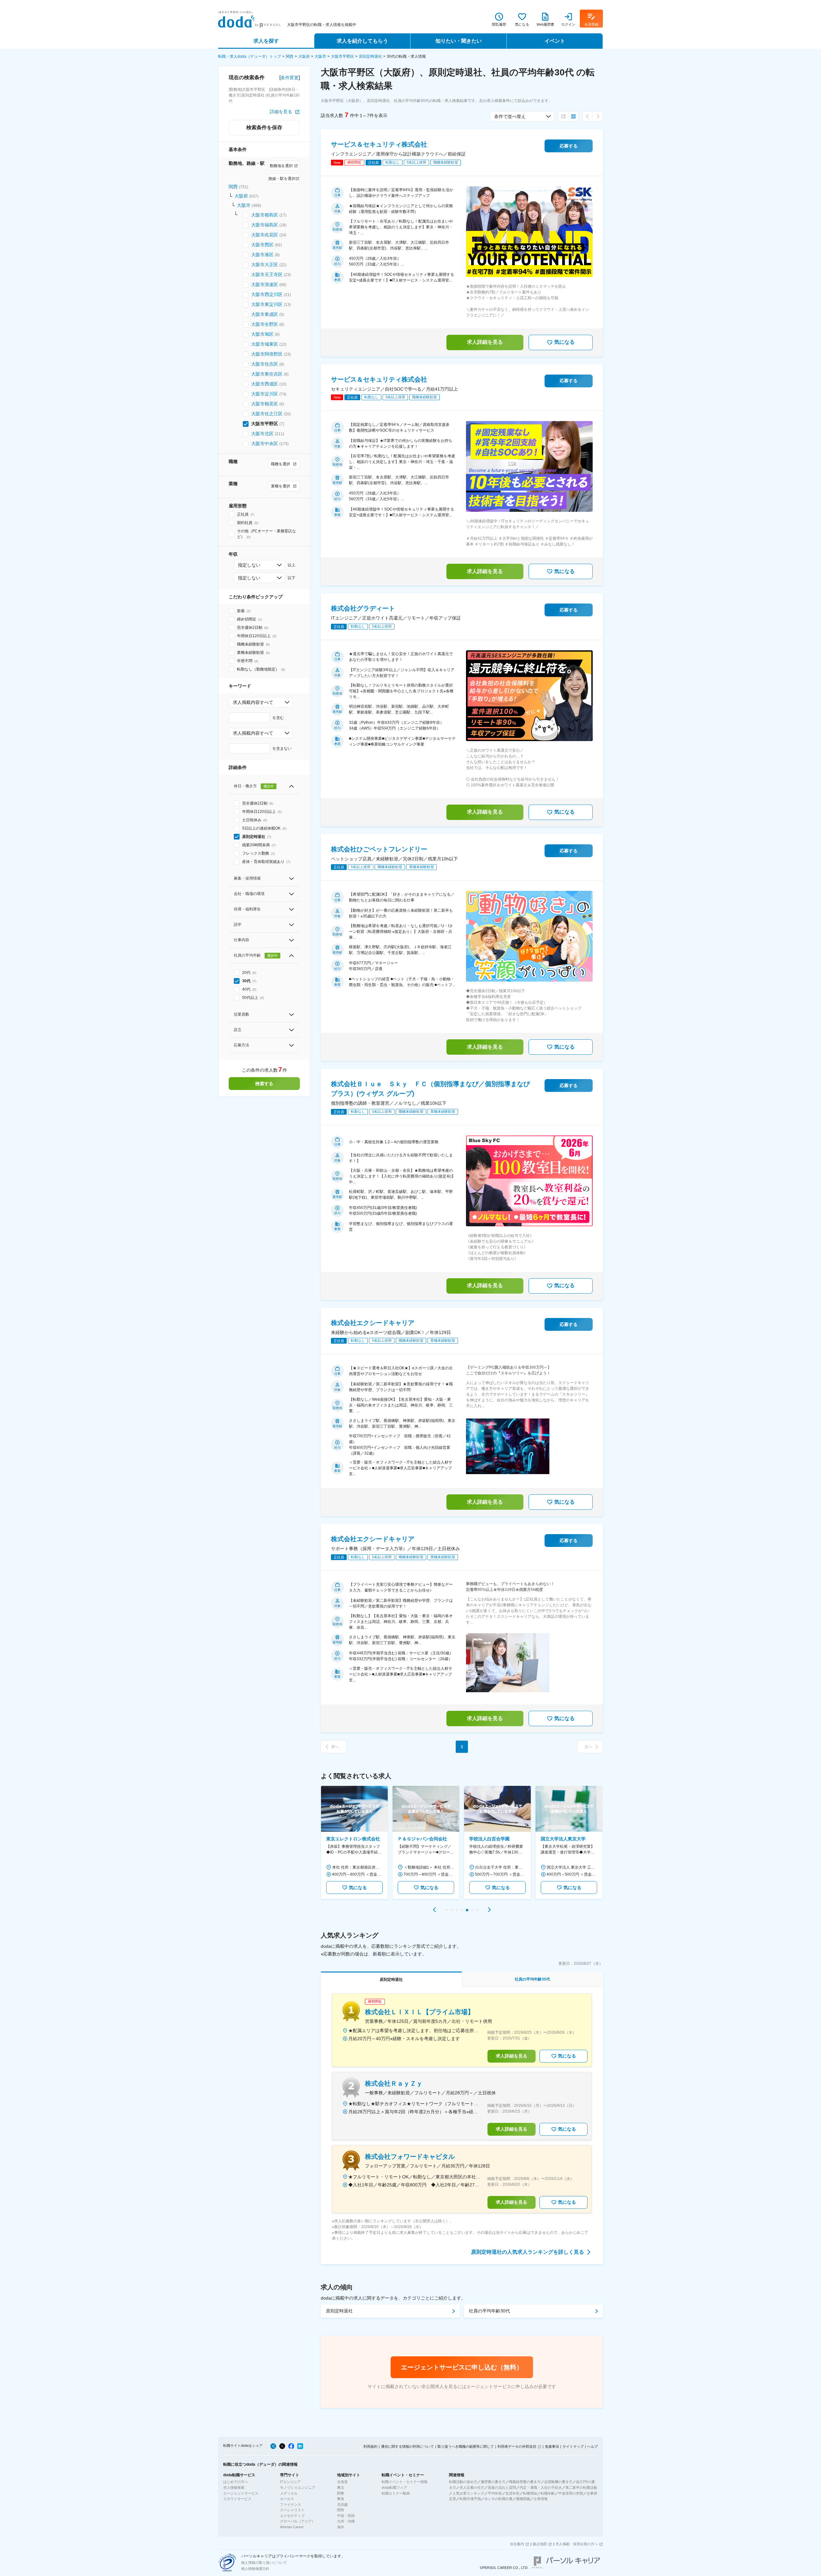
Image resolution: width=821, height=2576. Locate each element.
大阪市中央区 (265, 443)
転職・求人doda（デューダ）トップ (250, 56)
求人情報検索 (234, 2487)
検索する (264, 1084)
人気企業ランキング (468, 2493)
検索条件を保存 (264, 127)
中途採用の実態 (571, 2493)
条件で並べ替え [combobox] (510, 116)
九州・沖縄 (346, 2521)
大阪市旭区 (262, 334)
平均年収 (495, 2493)
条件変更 (290, 78)
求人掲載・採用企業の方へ (577, 2544)
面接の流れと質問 (502, 2487)
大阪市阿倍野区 (267, 354)
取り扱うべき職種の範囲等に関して (466, 2446)
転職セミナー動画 (396, 2493)
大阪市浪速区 (265, 284)
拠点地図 (540, 2544)
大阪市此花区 (265, 235)
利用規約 (370, 2446)
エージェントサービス (241, 2493)
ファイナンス (291, 2504)
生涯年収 (512, 2493)
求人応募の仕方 (472, 2487)
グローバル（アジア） (298, 2521)
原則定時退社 (370, 56)
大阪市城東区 (265, 344)
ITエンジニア (290, 2482)
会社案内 (517, 2544)
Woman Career (292, 2527)
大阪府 (304, 56)
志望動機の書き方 (558, 2482)
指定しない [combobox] (249, 565)
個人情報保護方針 (255, 2569)
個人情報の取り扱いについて (264, 2563)
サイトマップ (573, 2446)
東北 (341, 2487)
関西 (290, 56)
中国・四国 (346, 2516)
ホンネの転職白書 (498, 2499)
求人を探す (266, 41)
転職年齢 (548, 2493)
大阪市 (320, 56)
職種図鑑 (523, 2499)
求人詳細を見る (485, 342)
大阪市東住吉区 (267, 374)
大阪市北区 (262, 434)
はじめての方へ (236, 2482)
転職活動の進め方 (463, 2482)
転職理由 (530, 2493)
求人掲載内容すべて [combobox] (253, 702)
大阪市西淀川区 (267, 294)
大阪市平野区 (343, 56)
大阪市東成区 (265, 314)
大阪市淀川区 (265, 394)
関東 (341, 2493)
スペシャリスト (292, 2510)
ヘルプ (592, 2446)
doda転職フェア (394, 2487)
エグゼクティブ (292, 2516)
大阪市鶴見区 (265, 404)
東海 (341, 2499)
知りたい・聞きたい (459, 41)
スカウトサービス (237, 2499)
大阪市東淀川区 (267, 304)
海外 (341, 2527)
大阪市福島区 (265, 225)
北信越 (342, 2504)
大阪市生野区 (265, 324)
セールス (287, 2499)
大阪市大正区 (265, 265)
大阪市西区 (262, 245)
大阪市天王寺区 (267, 274)
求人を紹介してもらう (362, 41)
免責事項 (552, 2446)
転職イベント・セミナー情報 (405, 2482)
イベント (555, 41)
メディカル (289, 2493)
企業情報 (541, 2499)
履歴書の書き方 (493, 2482)
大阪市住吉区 (265, 364)
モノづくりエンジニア (298, 2487)
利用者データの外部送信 (517, 2446)
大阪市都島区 (265, 215)
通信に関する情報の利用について (407, 2446)
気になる (564, 342)
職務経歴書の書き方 (525, 2482)
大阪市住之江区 (267, 414)
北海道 (342, 2482)
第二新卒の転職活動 (581, 2487)
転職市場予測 (470, 2499)
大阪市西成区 (265, 384)
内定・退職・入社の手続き (541, 2487)
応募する (569, 146)
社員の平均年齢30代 (489, 2311)
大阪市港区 (262, 255)
